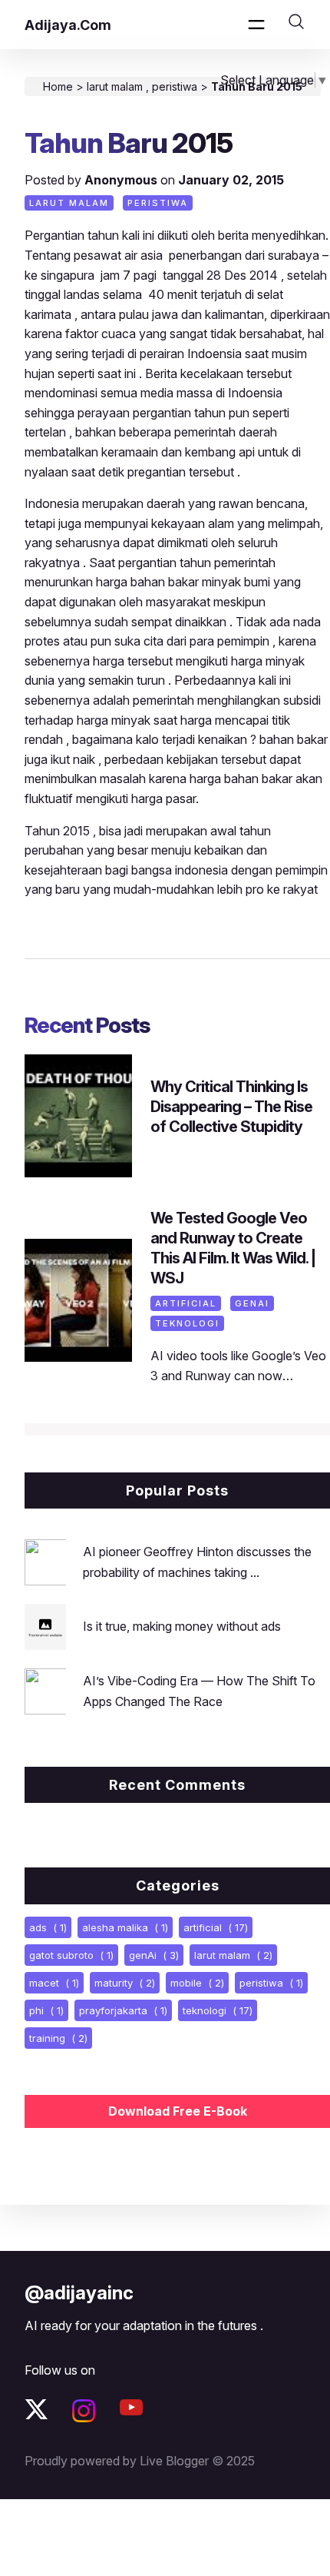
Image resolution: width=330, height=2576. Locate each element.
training (58, 2038)
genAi (252, 1303)
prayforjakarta (123, 2010)
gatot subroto (71, 1955)
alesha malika (125, 1927)
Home (58, 86)
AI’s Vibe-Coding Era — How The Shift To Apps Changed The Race (199, 1691)
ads (48, 1927)
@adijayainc (79, 2293)
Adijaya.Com (68, 25)
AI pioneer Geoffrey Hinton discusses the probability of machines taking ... (197, 1562)
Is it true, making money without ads (182, 1626)
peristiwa (176, 86)
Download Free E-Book (178, 2111)
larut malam (116, 86)
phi (46, 2010)
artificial (186, 1303)
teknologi (187, 1323)
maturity (125, 1983)
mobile (197, 1983)
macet (54, 1983)
